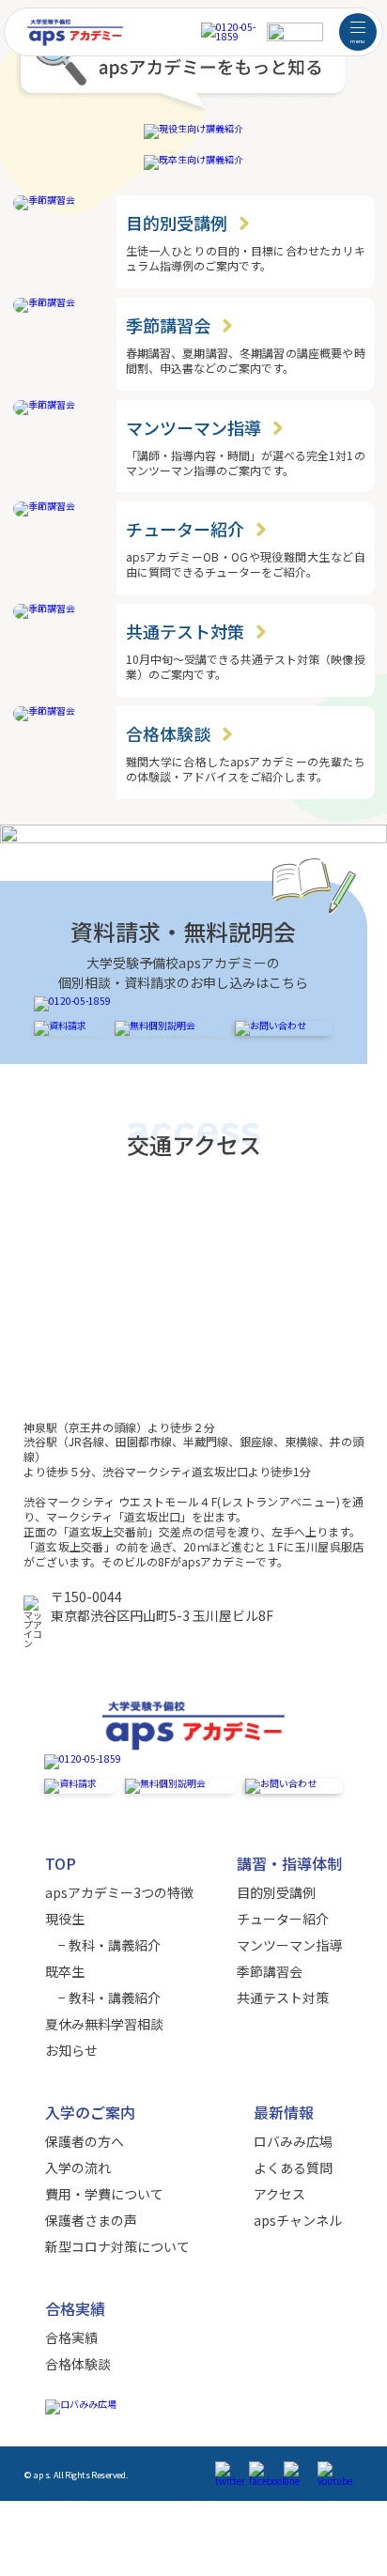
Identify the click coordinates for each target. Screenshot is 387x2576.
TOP (61, 1863)
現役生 (65, 1919)
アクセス (279, 2194)
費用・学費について (104, 2194)
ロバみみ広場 (293, 2141)
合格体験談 (78, 2364)
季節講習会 (270, 1971)
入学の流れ (78, 2167)
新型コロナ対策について (117, 2246)
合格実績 (71, 2337)
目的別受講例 (276, 1892)
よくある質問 (293, 2167)
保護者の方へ (85, 2141)
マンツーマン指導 (289, 1945)
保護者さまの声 (91, 2220)
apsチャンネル (298, 2220)
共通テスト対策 (283, 1998)
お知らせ (71, 2050)
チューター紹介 (283, 1919)
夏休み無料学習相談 (104, 2024)
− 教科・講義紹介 (103, 1945)
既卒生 (65, 1971)
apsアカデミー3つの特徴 (119, 1892)
